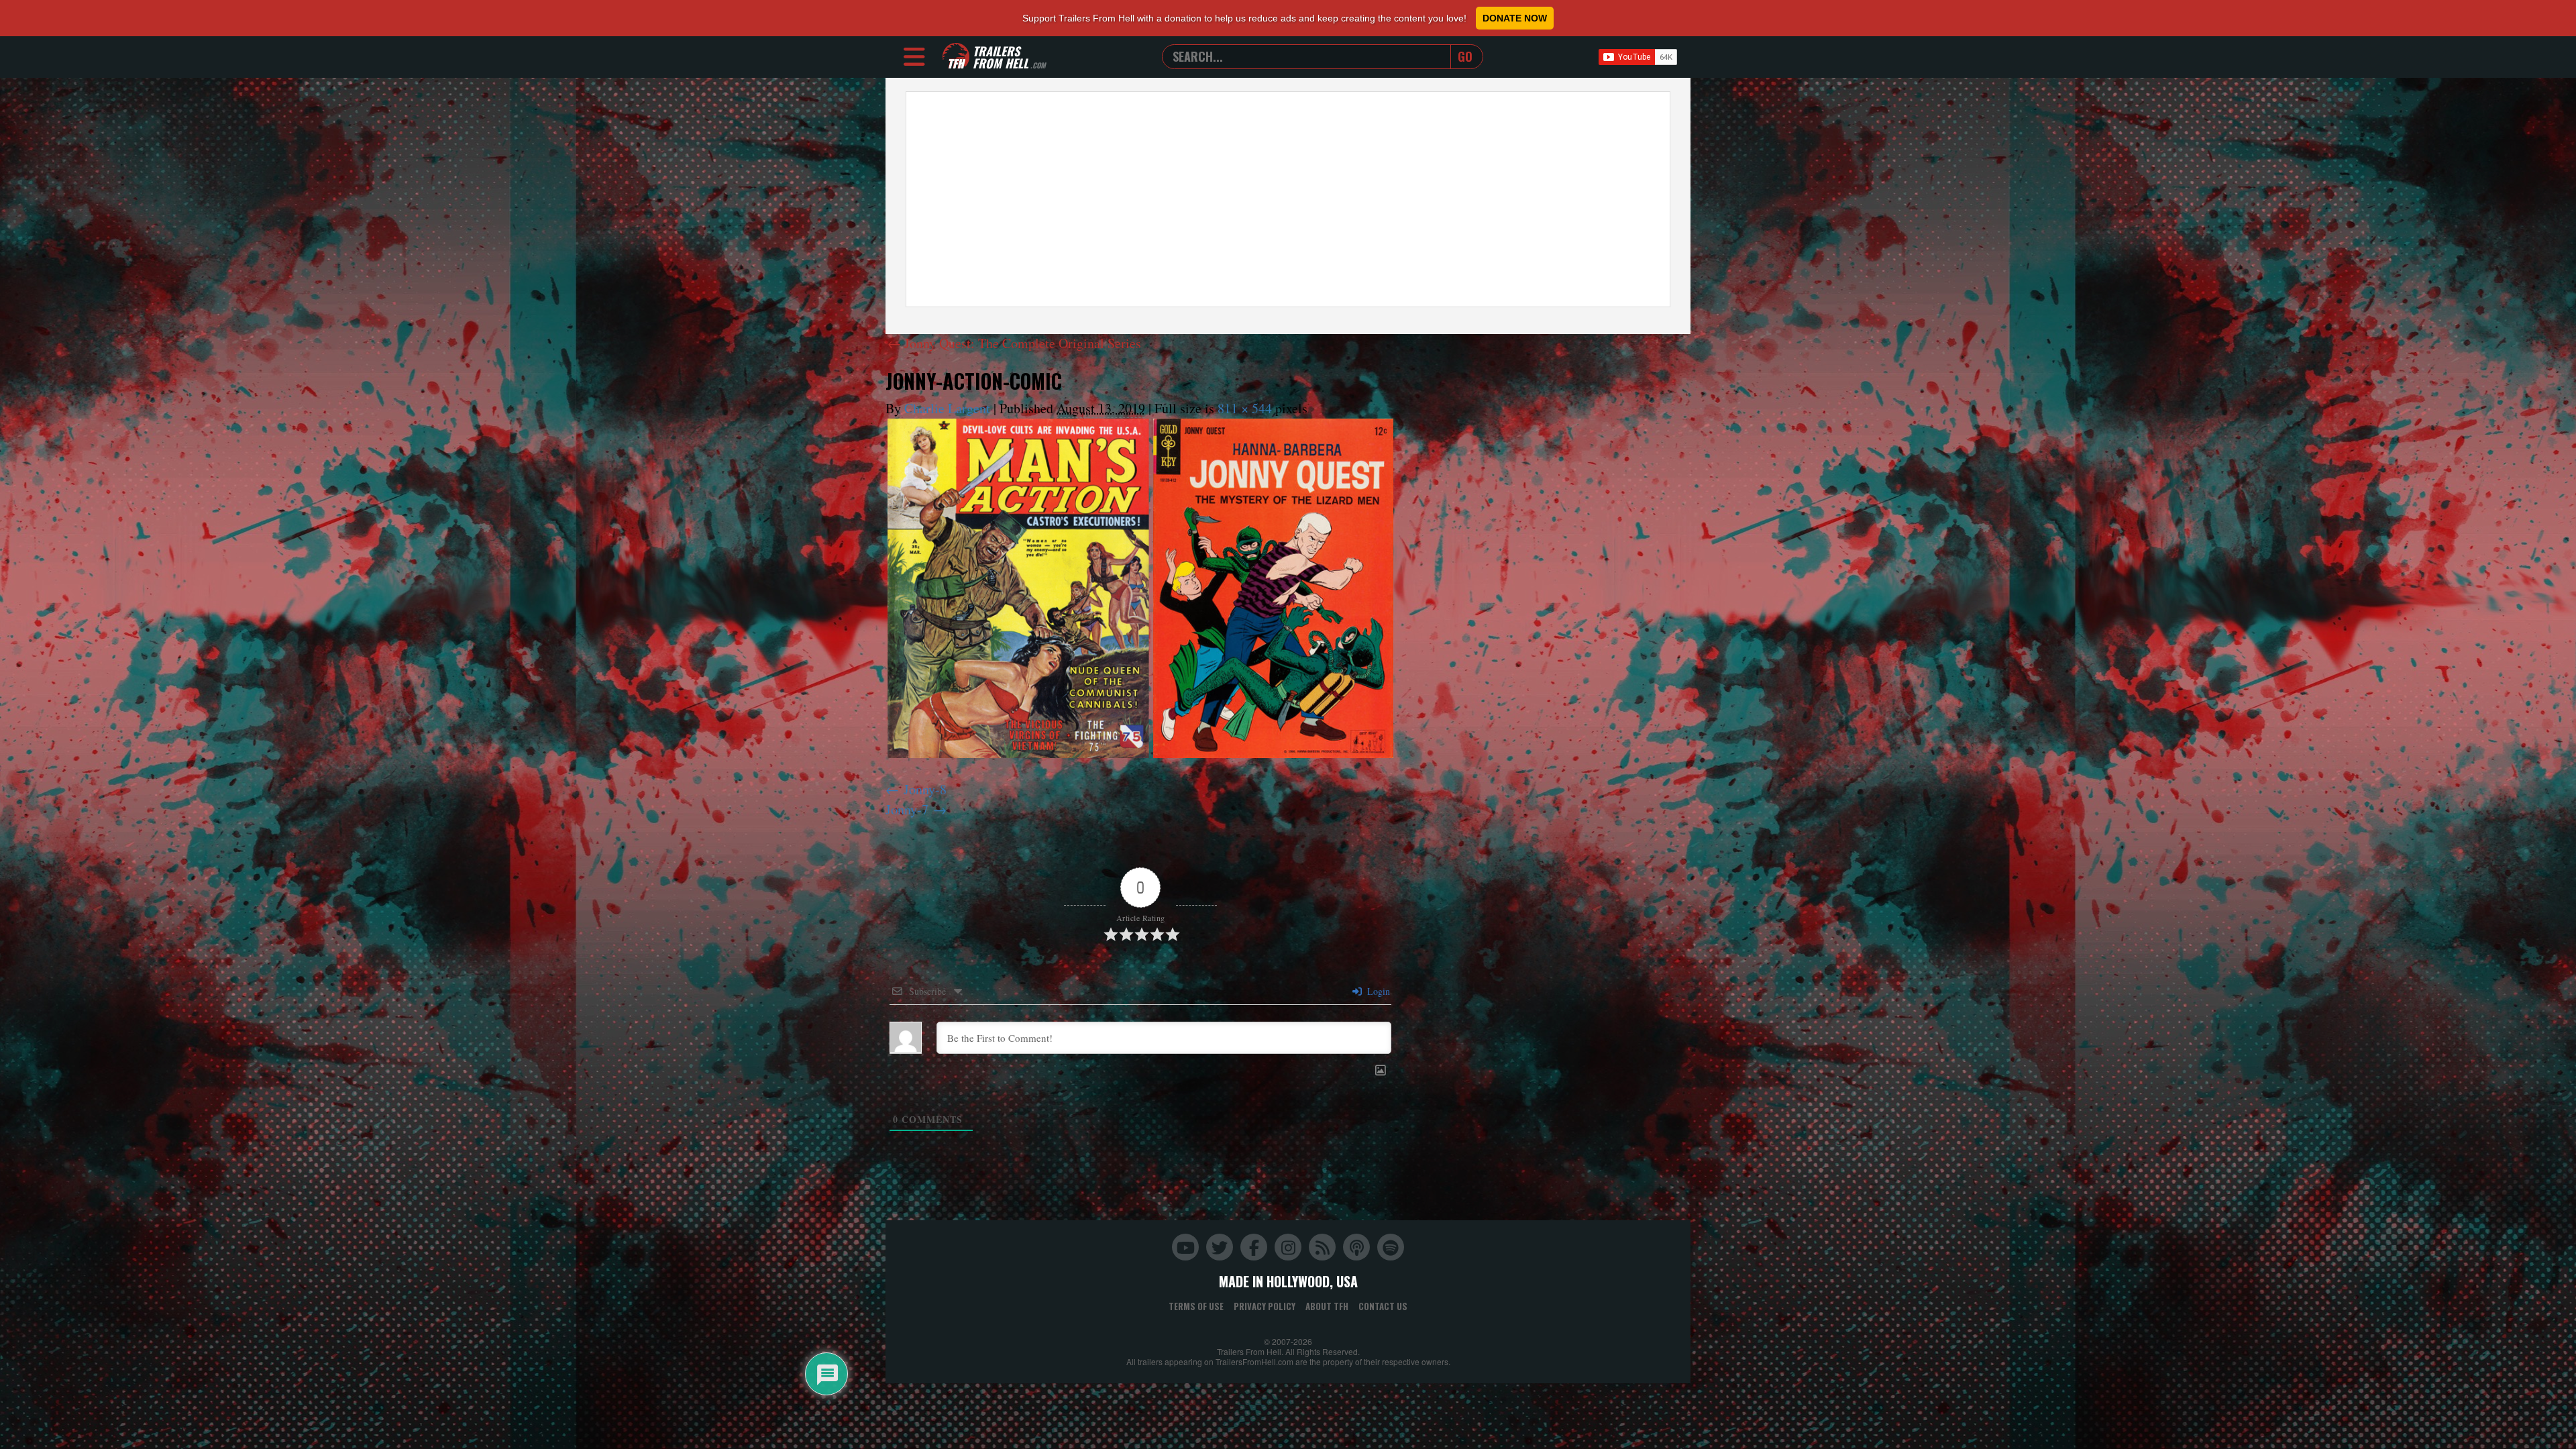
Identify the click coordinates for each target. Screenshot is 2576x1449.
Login (1377, 991)
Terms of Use (1196, 1306)
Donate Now (1515, 18)
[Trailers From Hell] (956, 57)
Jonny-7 (907, 809)
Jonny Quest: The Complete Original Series (1014, 343)
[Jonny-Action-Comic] (1140, 588)
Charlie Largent (947, 408)
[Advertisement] (1288, 199)
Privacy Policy (1265, 1306)
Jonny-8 (925, 789)
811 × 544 (1245, 408)
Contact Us (1383, 1306)
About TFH (1327, 1306)
